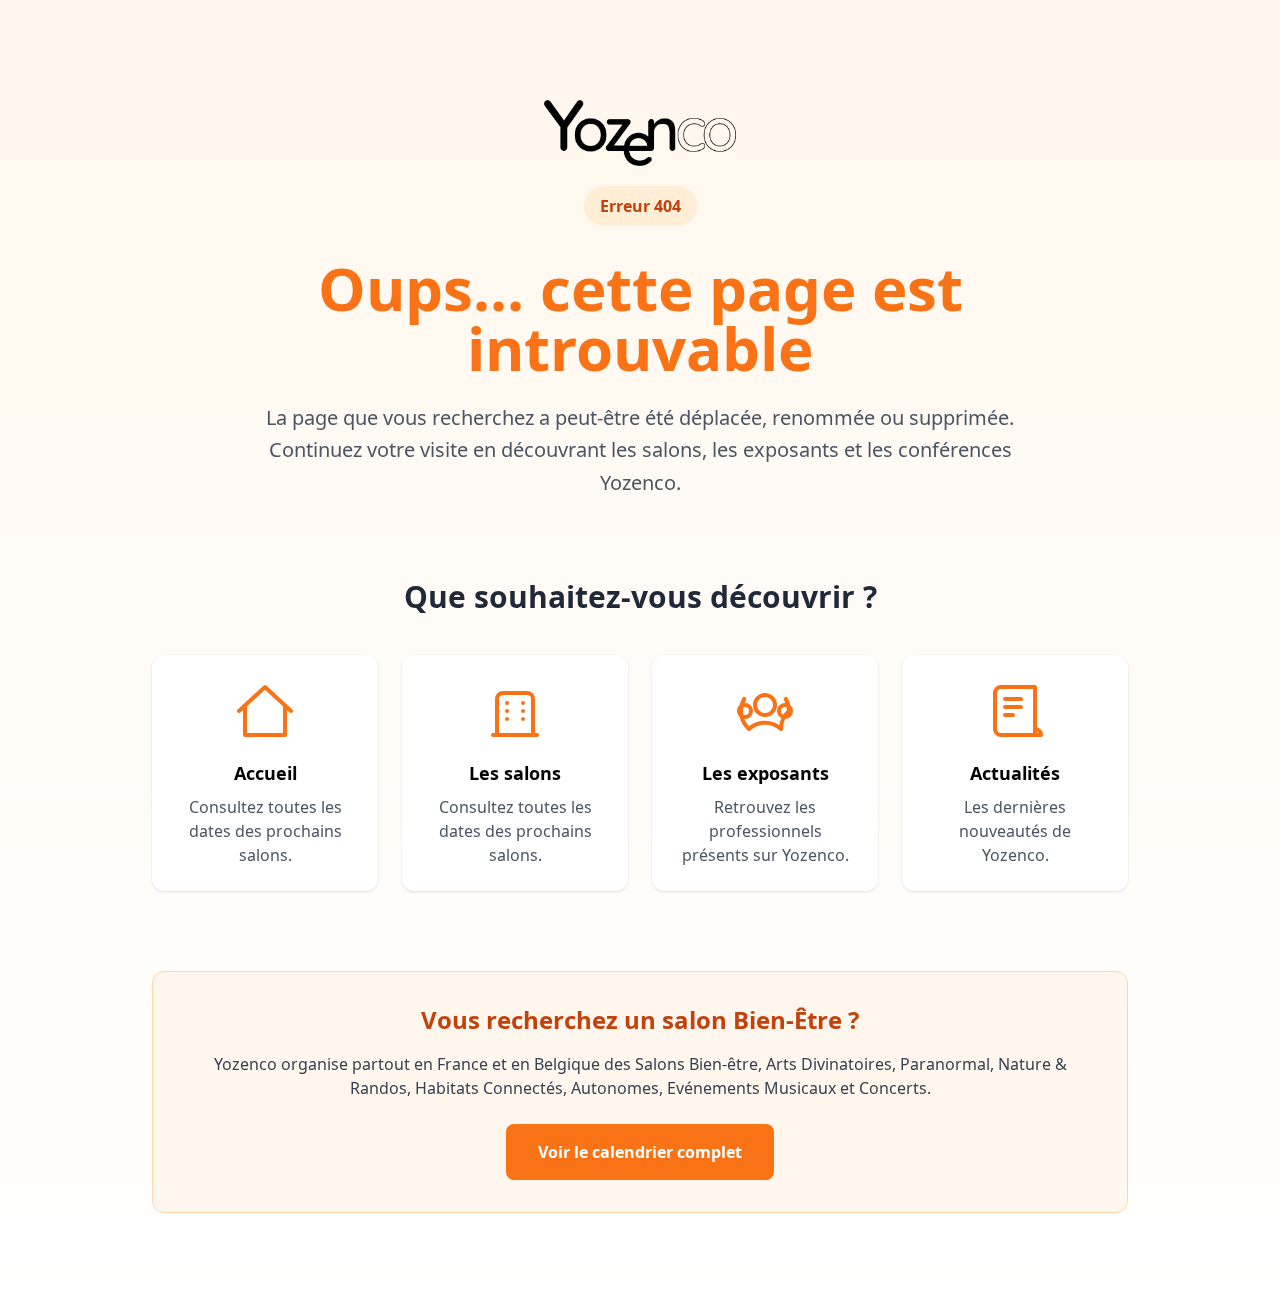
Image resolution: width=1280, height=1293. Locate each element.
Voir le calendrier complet (640, 1152)
